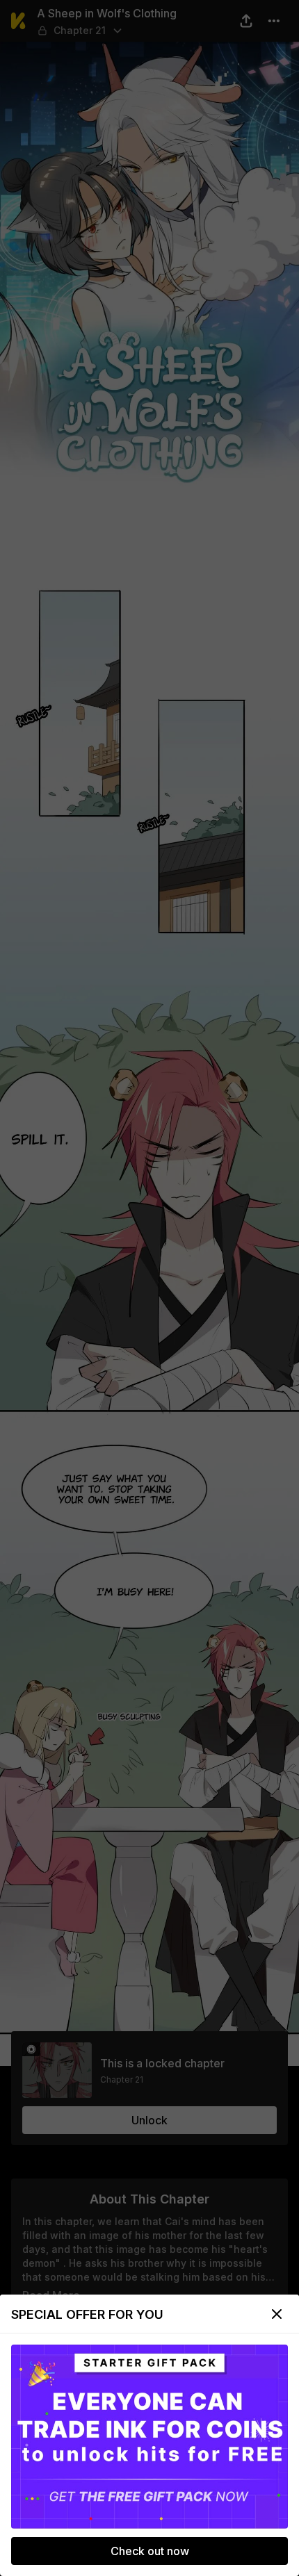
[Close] (277, 2314)
